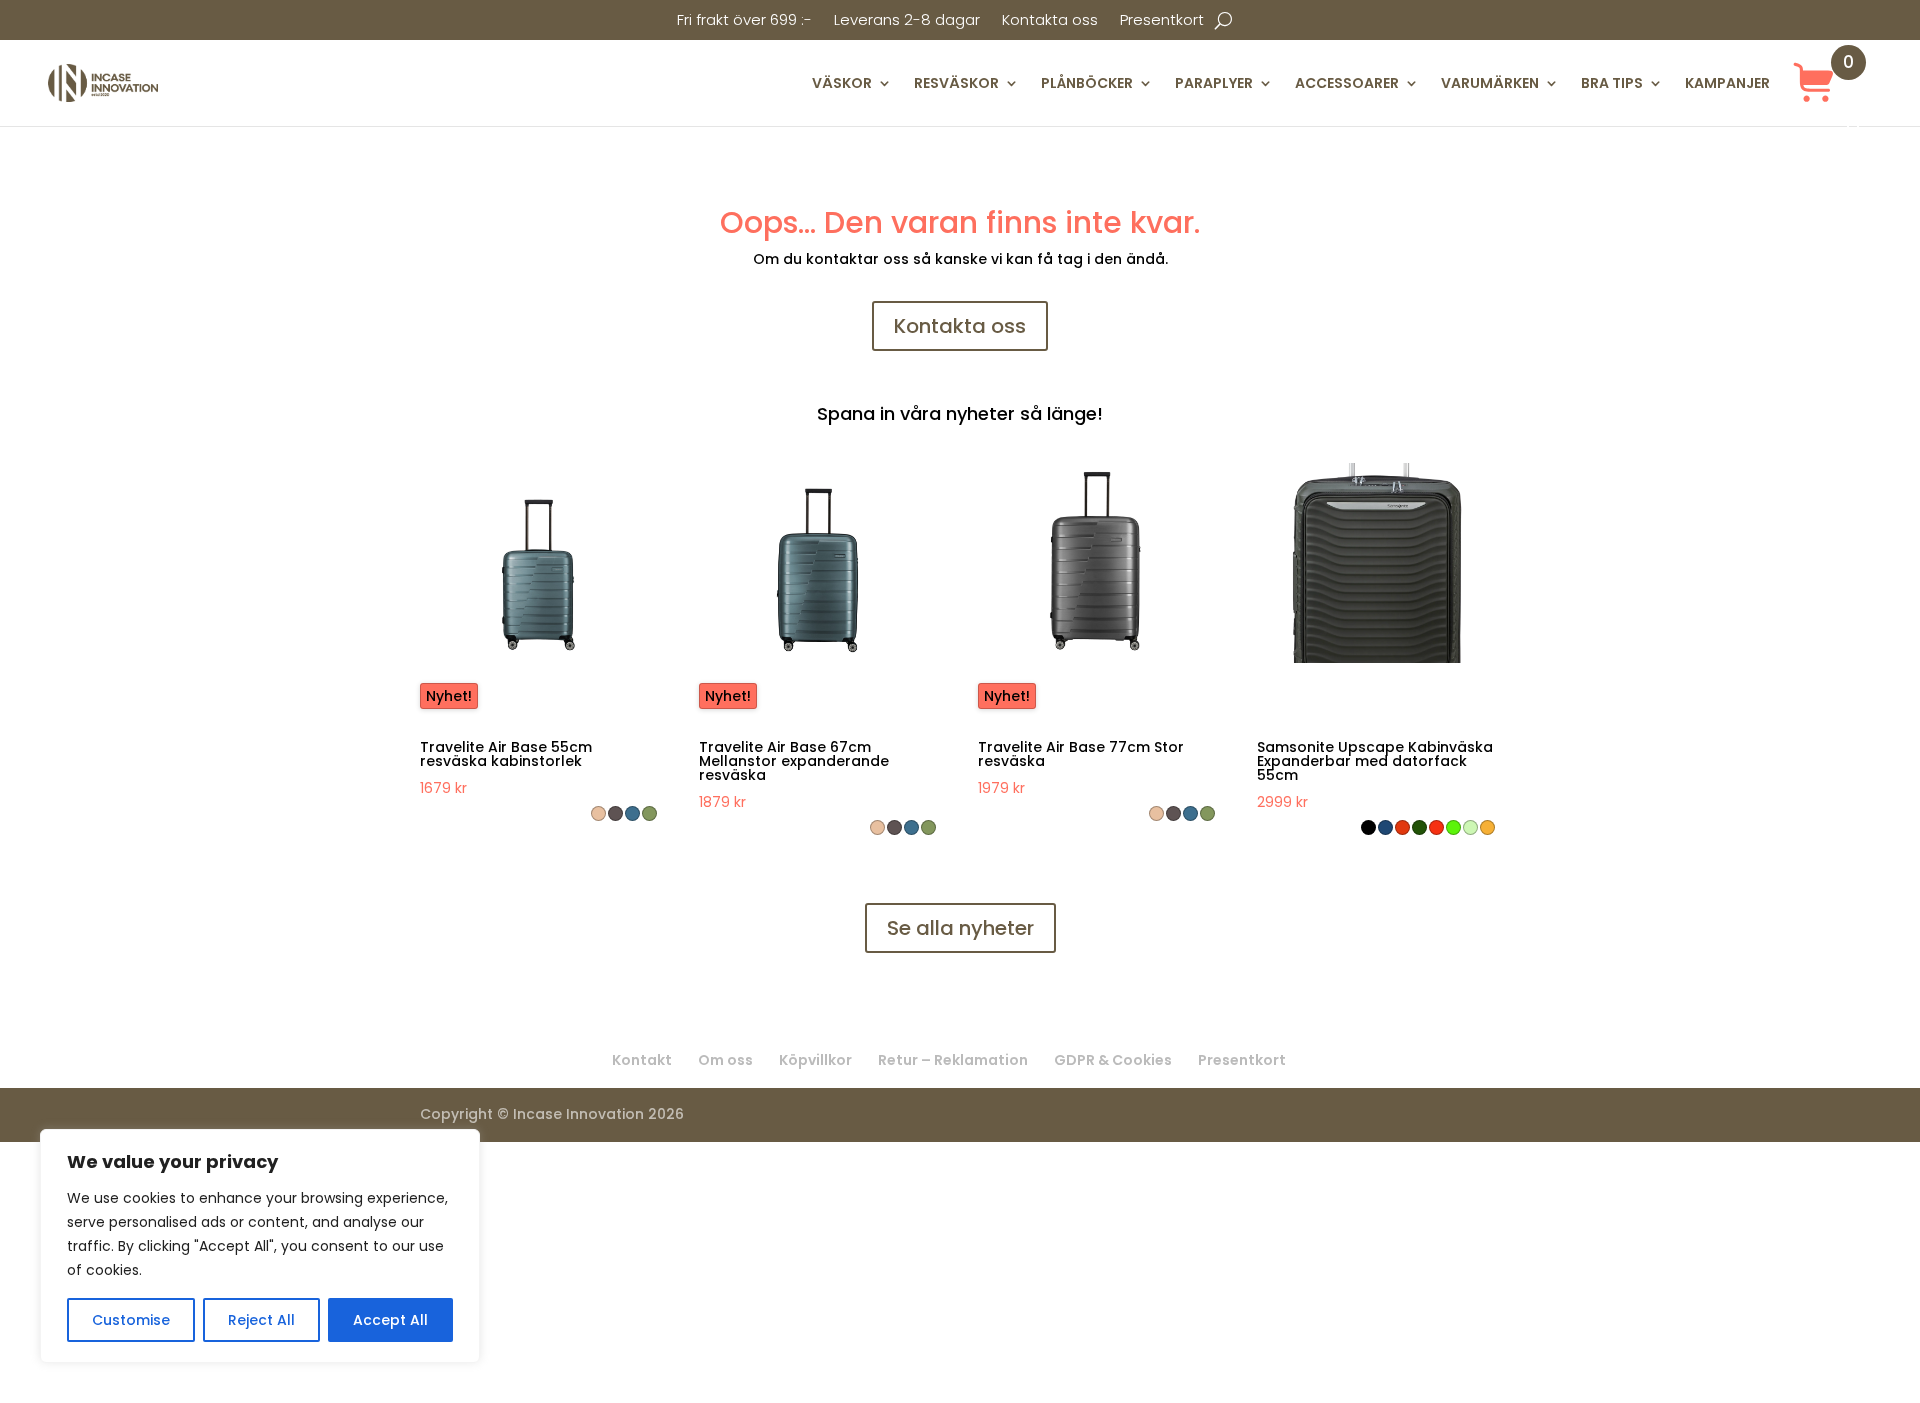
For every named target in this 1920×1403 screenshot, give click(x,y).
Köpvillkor (815, 1060)
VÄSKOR (842, 83)
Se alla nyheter (960, 928)
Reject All (261, 1320)
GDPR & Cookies (1113, 1060)
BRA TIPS (1612, 83)
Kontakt (642, 1060)
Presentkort (1162, 21)
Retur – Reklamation (953, 1060)
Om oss (725, 1060)
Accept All (390, 1320)
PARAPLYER (1214, 83)
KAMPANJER (1727, 83)
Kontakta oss (1050, 21)
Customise (131, 1320)
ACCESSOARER (1347, 83)
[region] (260, 1246)
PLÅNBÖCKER (1087, 83)
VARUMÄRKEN (1490, 83)
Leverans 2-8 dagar (907, 21)
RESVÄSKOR (956, 83)
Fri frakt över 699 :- (744, 21)
